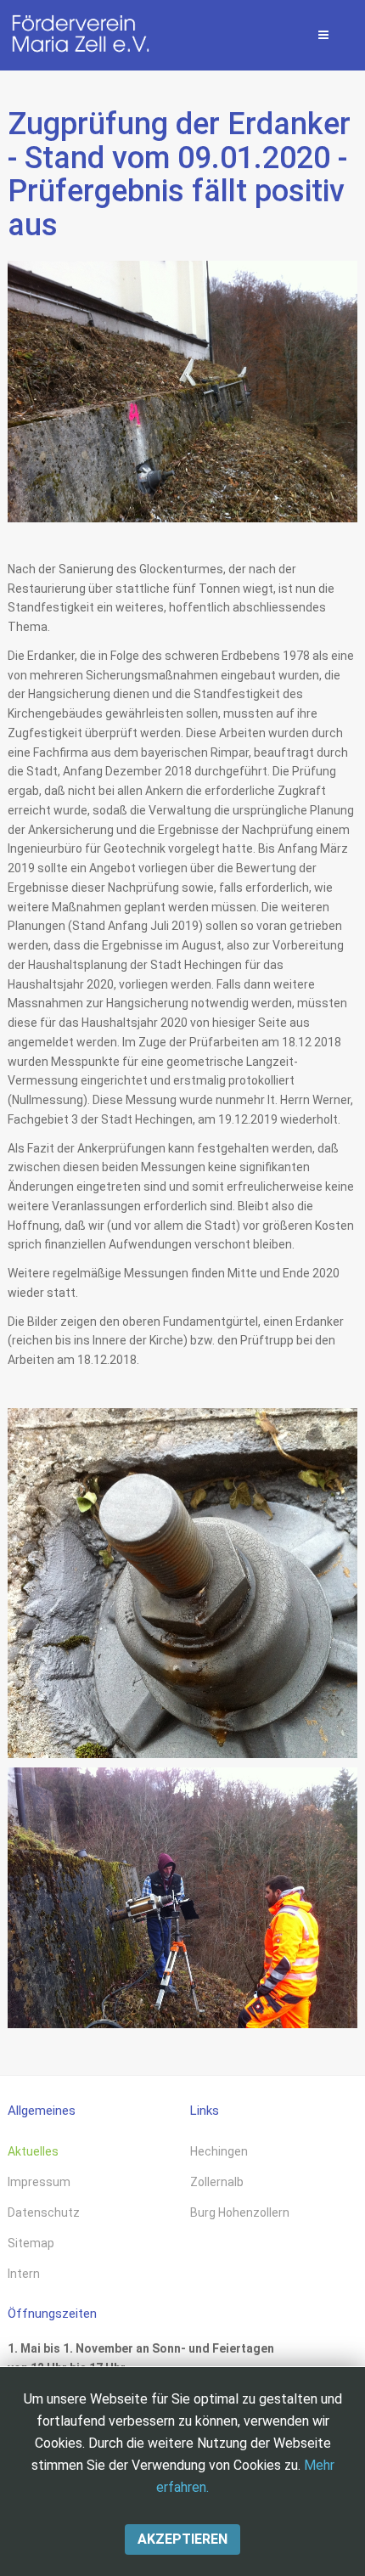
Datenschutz (44, 2212)
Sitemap (31, 2243)
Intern (24, 2274)
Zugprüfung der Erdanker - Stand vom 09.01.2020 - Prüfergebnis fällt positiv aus (179, 175)
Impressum (39, 2182)
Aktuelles (33, 2151)
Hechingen (219, 2151)
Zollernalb (217, 2182)
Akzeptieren (182, 2539)
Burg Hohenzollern (240, 2212)
